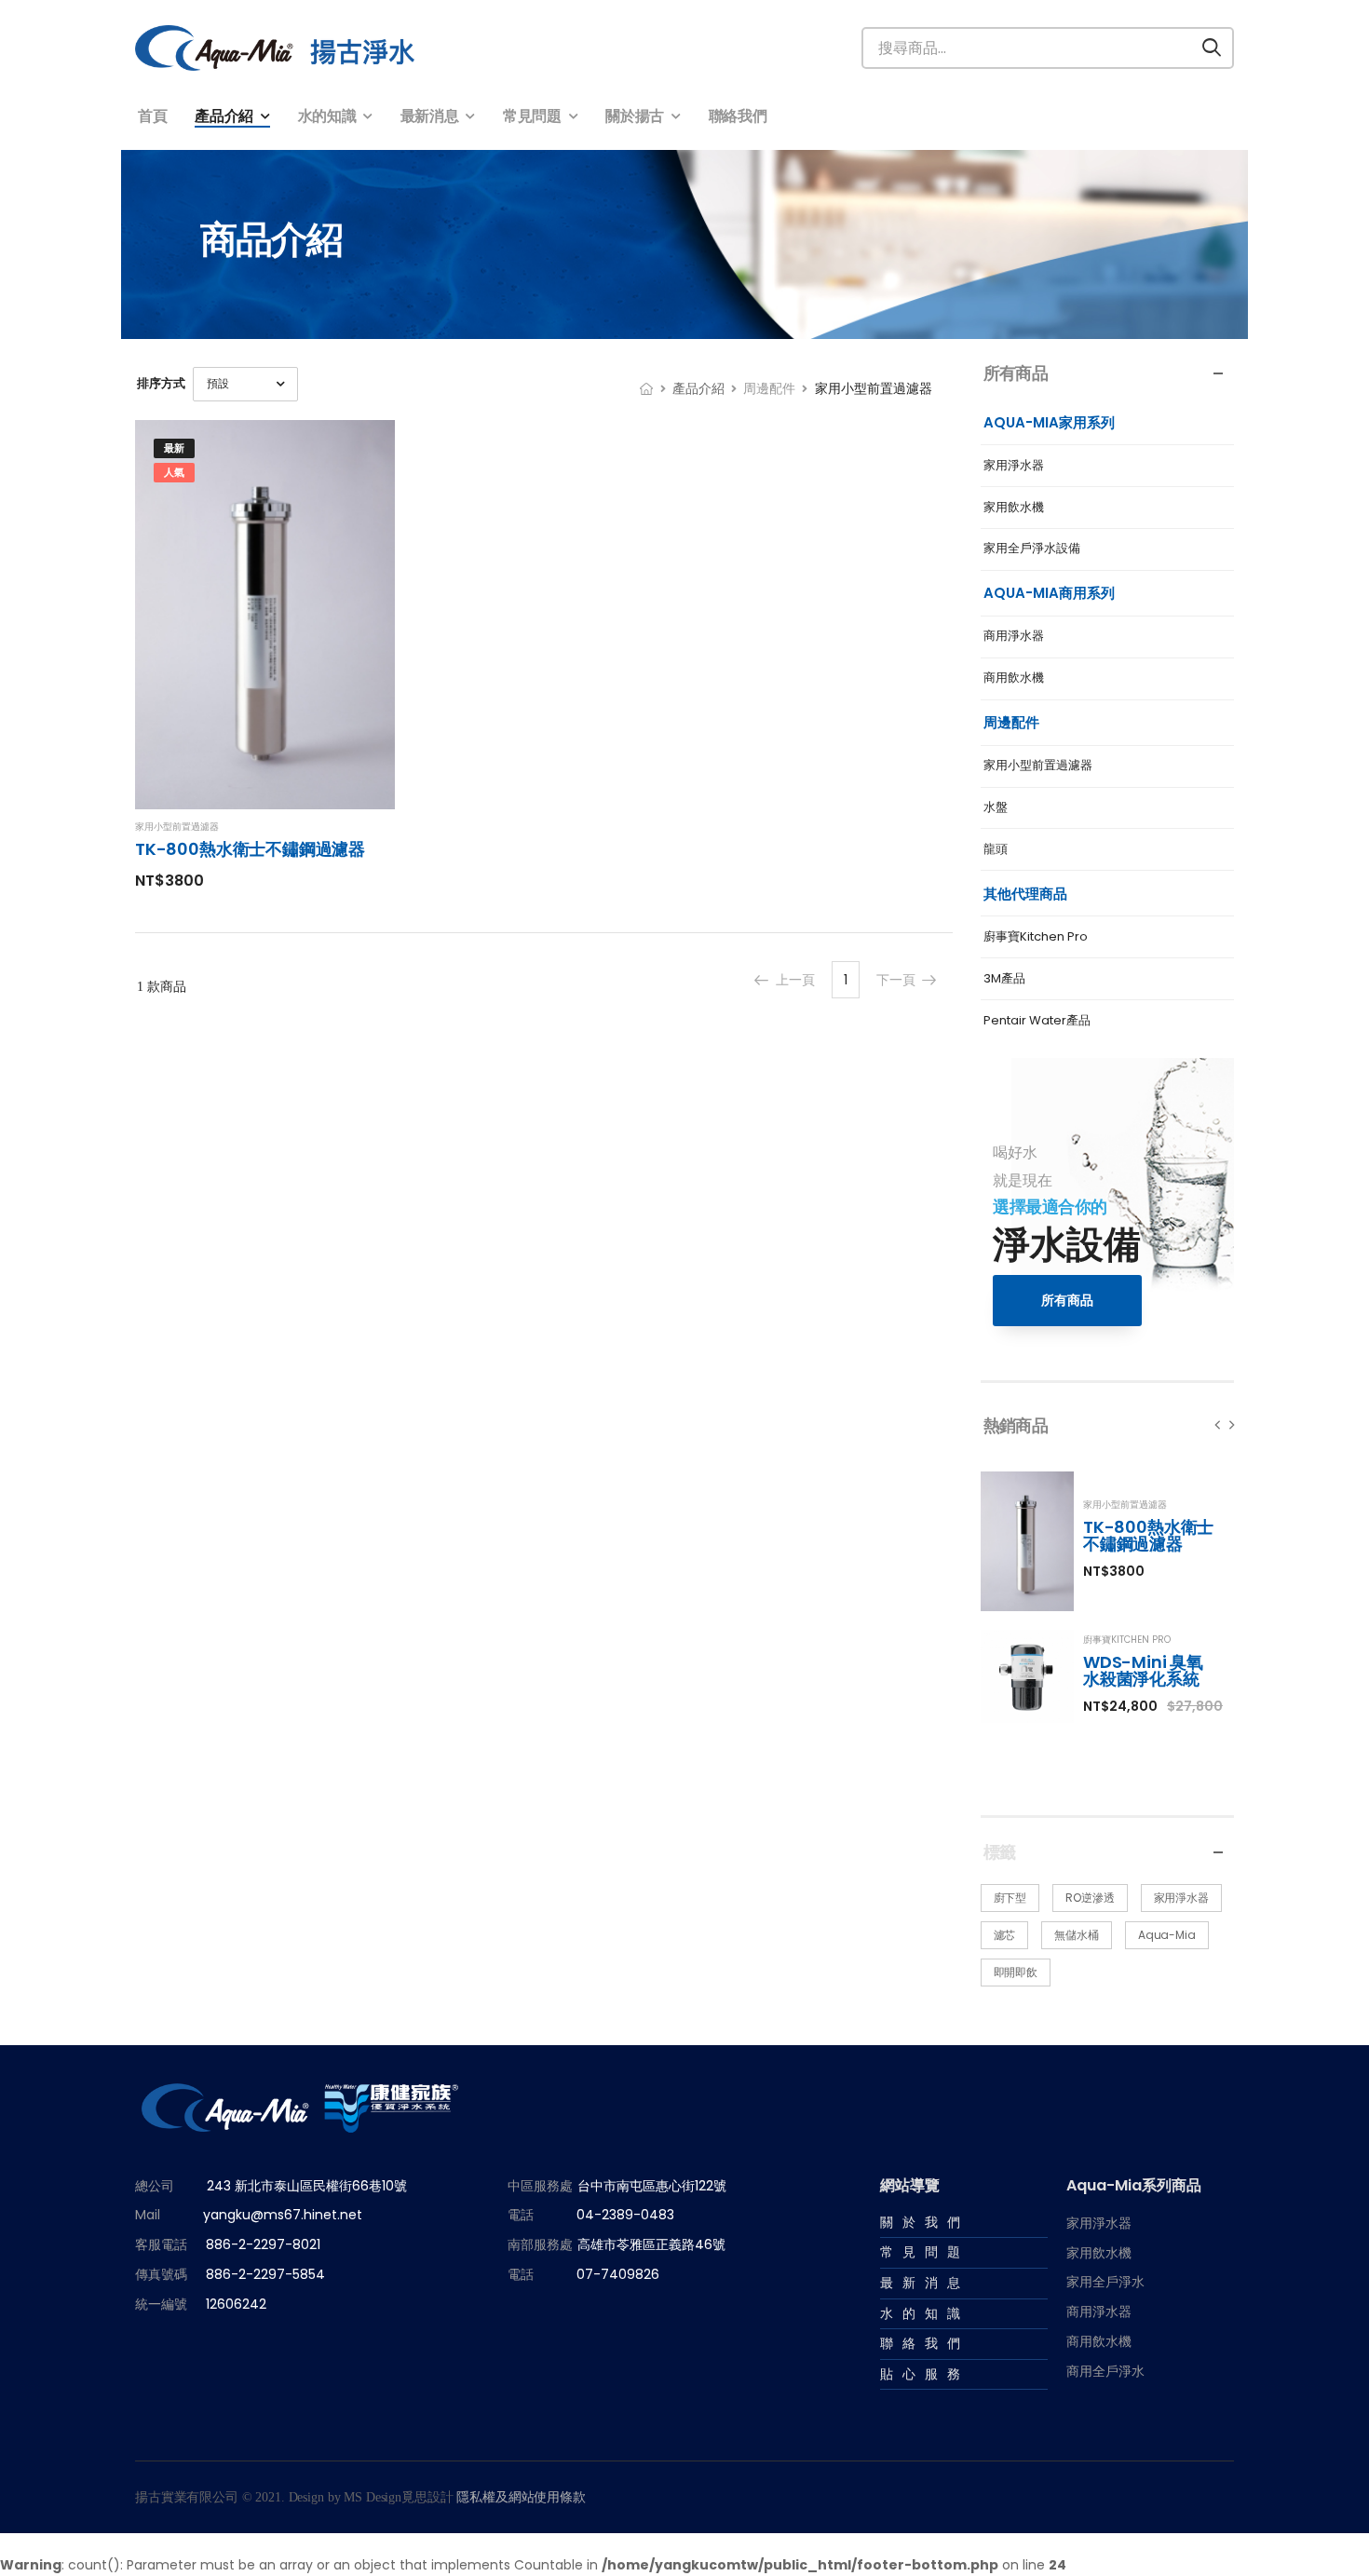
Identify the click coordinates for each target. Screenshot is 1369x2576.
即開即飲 (1016, 1972)
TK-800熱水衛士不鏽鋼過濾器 (1148, 1535)
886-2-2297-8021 (263, 2245)
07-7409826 (618, 2274)
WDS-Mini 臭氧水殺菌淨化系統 (1143, 1670)
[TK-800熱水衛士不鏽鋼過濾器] (1027, 1541)
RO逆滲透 (1090, 1898)
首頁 (152, 116)
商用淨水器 (1014, 637)
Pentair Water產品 (1037, 1021)
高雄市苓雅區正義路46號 (651, 2245)
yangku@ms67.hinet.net (283, 2216)
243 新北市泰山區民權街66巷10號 (307, 2186)
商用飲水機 (1014, 678)
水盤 (996, 808)
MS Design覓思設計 (396, 2498)
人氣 (174, 472)
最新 (174, 448)
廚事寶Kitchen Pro (1036, 937)
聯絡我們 (738, 116)
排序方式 (161, 383)
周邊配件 (769, 388)
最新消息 (430, 116)
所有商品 (1067, 1300)
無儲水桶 (1077, 1935)
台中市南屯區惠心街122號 (652, 2186)
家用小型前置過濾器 (1038, 766)
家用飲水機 (1014, 508)
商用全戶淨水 (1105, 2371)
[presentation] (1218, 1424)
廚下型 (1010, 1898)
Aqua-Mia (1167, 1935)
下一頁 (896, 980)
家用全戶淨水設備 (1032, 549)
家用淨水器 (1014, 466)
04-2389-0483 (625, 2216)
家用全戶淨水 (1105, 2283)
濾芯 (1005, 1935)
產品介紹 (224, 116)
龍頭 (996, 850)
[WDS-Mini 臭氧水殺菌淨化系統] (1027, 1676)
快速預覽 (265, 787)
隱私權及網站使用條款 (521, 2498)
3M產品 (1004, 979)
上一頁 (795, 980)
